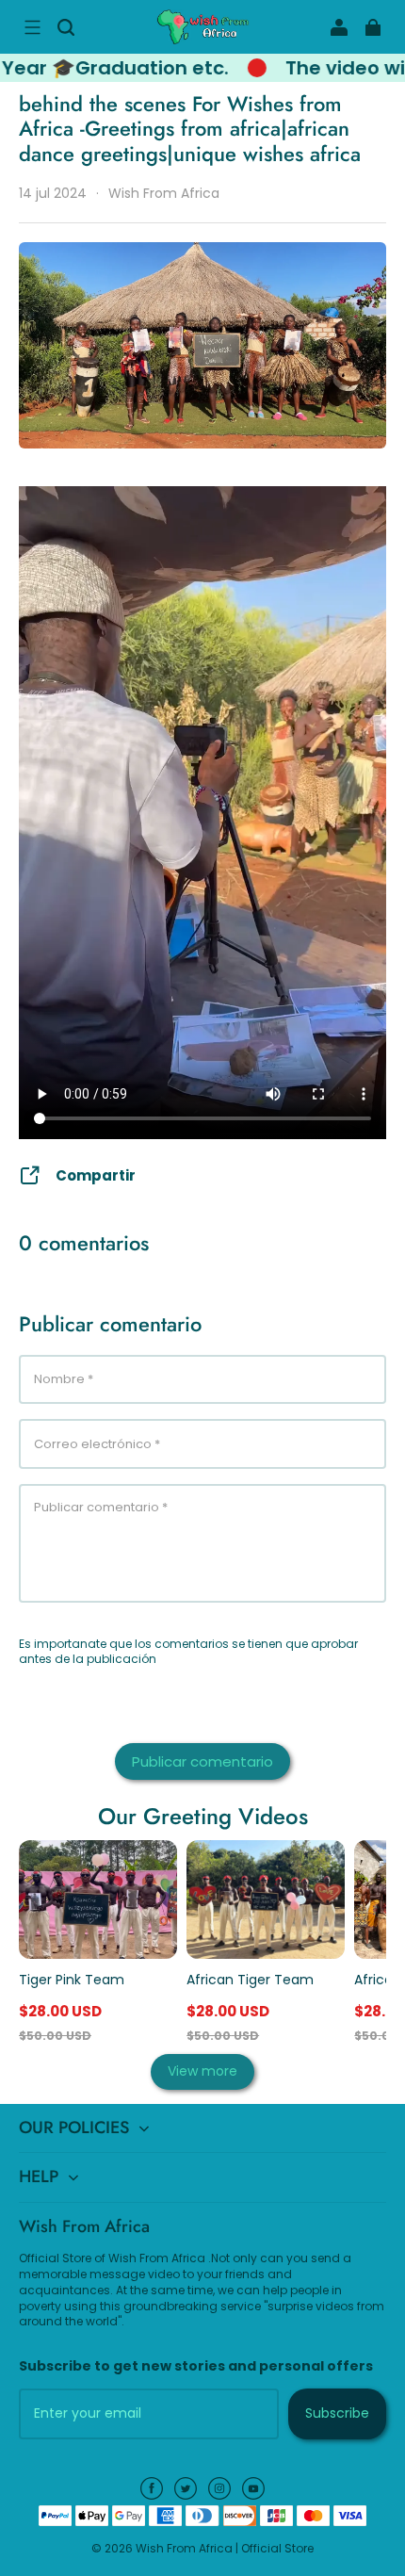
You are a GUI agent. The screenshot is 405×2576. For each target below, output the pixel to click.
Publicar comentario (202, 1761)
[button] (32, 27)
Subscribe (337, 2413)
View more (202, 2071)
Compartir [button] (96, 1175)
